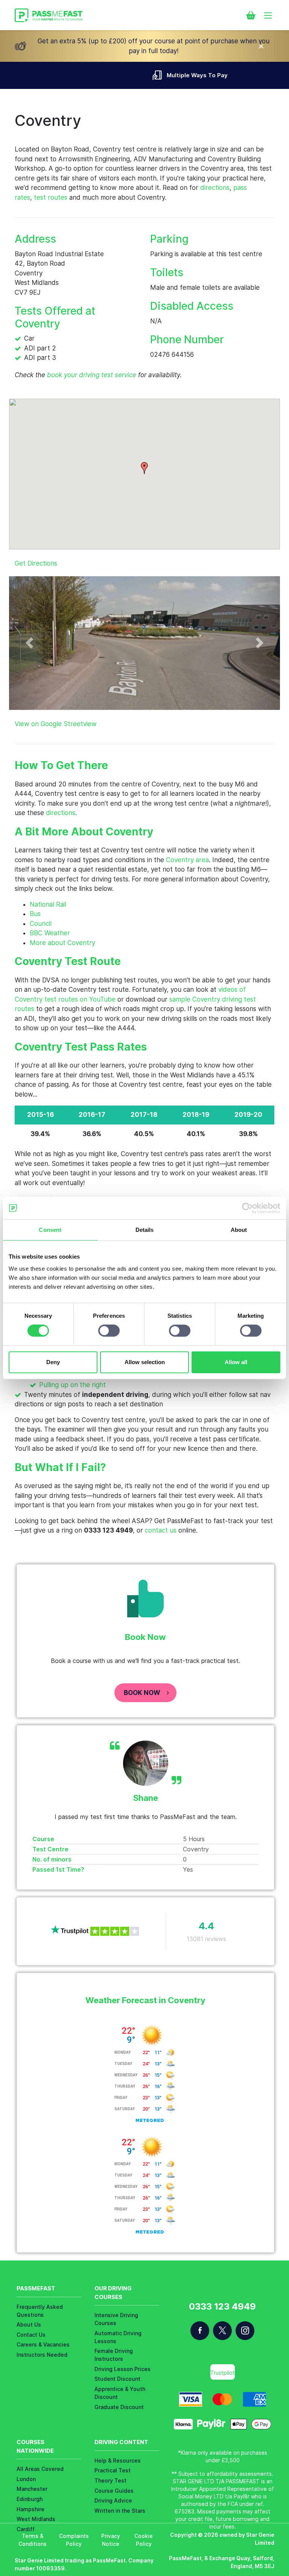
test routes (51, 197)
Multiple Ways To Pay (152, 75)
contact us (161, 1530)
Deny (53, 1362)
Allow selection (145, 1362)
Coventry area (187, 860)
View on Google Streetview (56, 724)
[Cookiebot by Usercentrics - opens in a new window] (247, 1208)
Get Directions (36, 563)
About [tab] (239, 1230)
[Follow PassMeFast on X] (222, 2331)
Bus (35, 914)
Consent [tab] (50, 1230)
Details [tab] (145, 1230)
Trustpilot (223, 2373)
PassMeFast (36, 2288)
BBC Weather (50, 933)
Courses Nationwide (35, 2446)
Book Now (142, 1693)
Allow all (236, 1362)
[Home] (49, 15)
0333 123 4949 (222, 2307)
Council (41, 924)
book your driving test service (92, 375)
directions (215, 188)
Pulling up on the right (72, 1385)
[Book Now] (251, 15)
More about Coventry (62, 943)
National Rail (48, 904)
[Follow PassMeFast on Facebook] (200, 2331)
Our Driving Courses (113, 2293)
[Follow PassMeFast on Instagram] (245, 2331)
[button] (144, 468)
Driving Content (121, 2442)
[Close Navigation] (261, 46)
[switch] (109, 1331)
